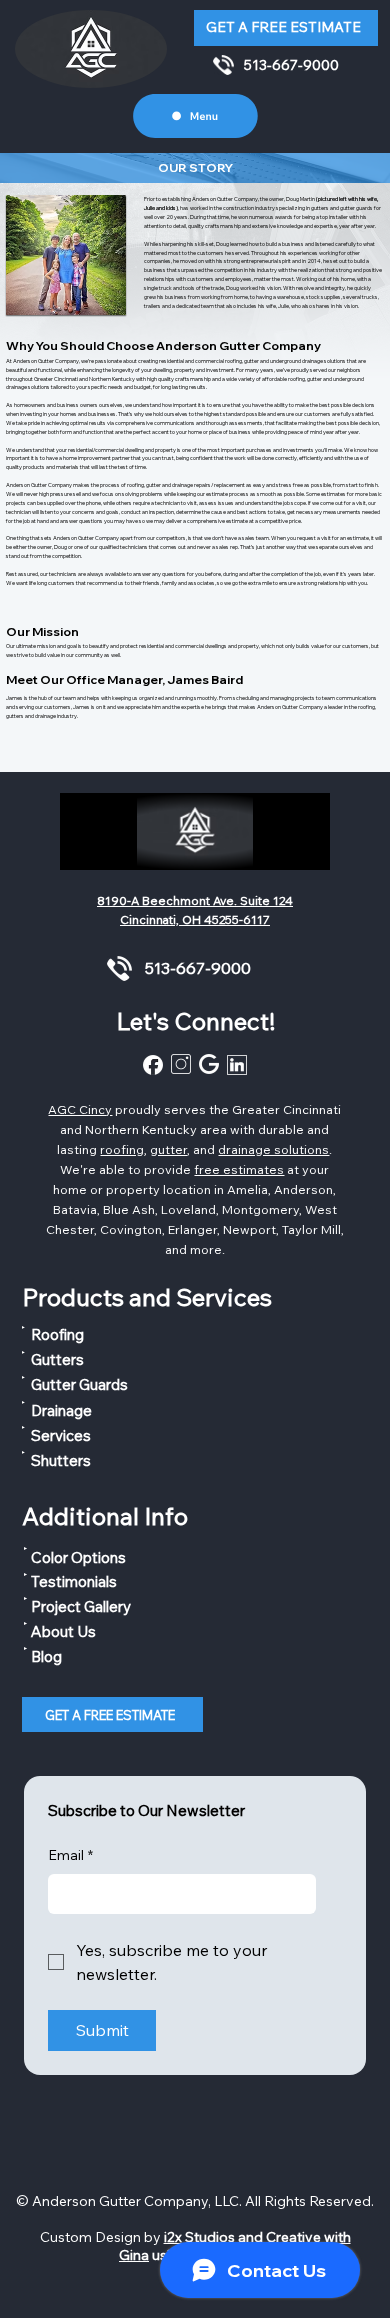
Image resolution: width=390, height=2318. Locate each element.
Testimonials (74, 1581)
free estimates (239, 1169)
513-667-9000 (291, 65)
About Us (63, 1631)
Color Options (78, 1557)
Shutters (61, 1460)
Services (61, 1435)
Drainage (61, 1410)
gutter (168, 1149)
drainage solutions (273, 1149)
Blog (46, 1656)
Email (70, 1855)
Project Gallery (81, 1606)
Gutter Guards (79, 1384)
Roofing (57, 1334)
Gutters (57, 1359)
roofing (122, 1149)
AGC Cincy (80, 1109)
